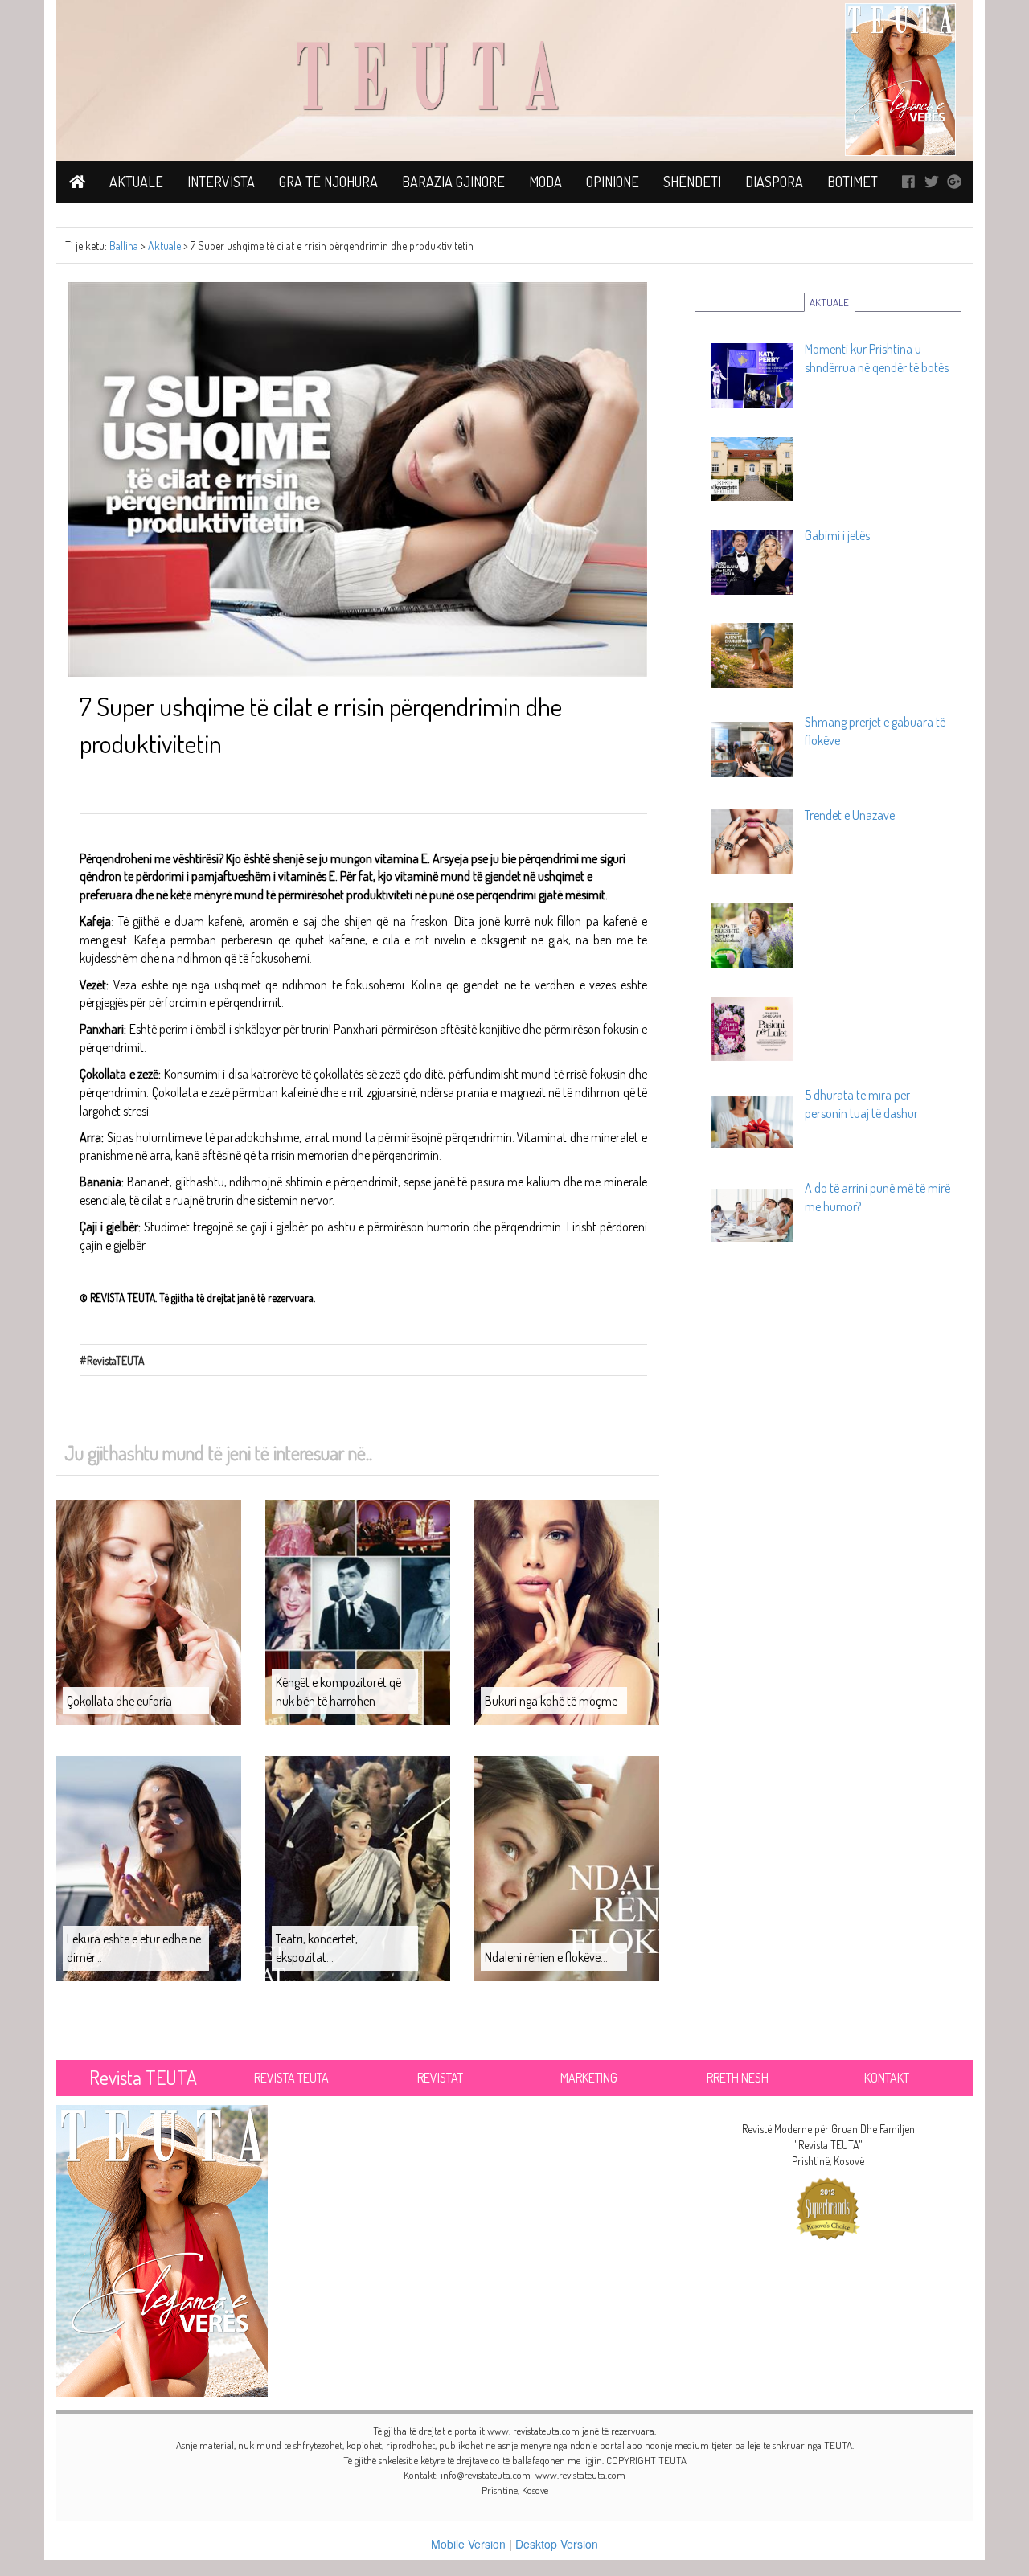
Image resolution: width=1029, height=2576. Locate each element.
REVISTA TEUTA (291, 2078)
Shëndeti (692, 182)
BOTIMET (853, 182)
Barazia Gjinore (453, 182)
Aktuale (136, 182)
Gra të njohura (328, 182)
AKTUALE (829, 302)
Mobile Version (468, 2544)
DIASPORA (774, 182)
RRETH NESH (738, 2078)
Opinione (613, 182)
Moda (545, 182)
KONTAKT (887, 2078)
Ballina (124, 246)
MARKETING (589, 2078)
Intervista (221, 182)
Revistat (440, 2078)
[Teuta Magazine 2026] (162, 2248)
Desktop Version (557, 2544)
